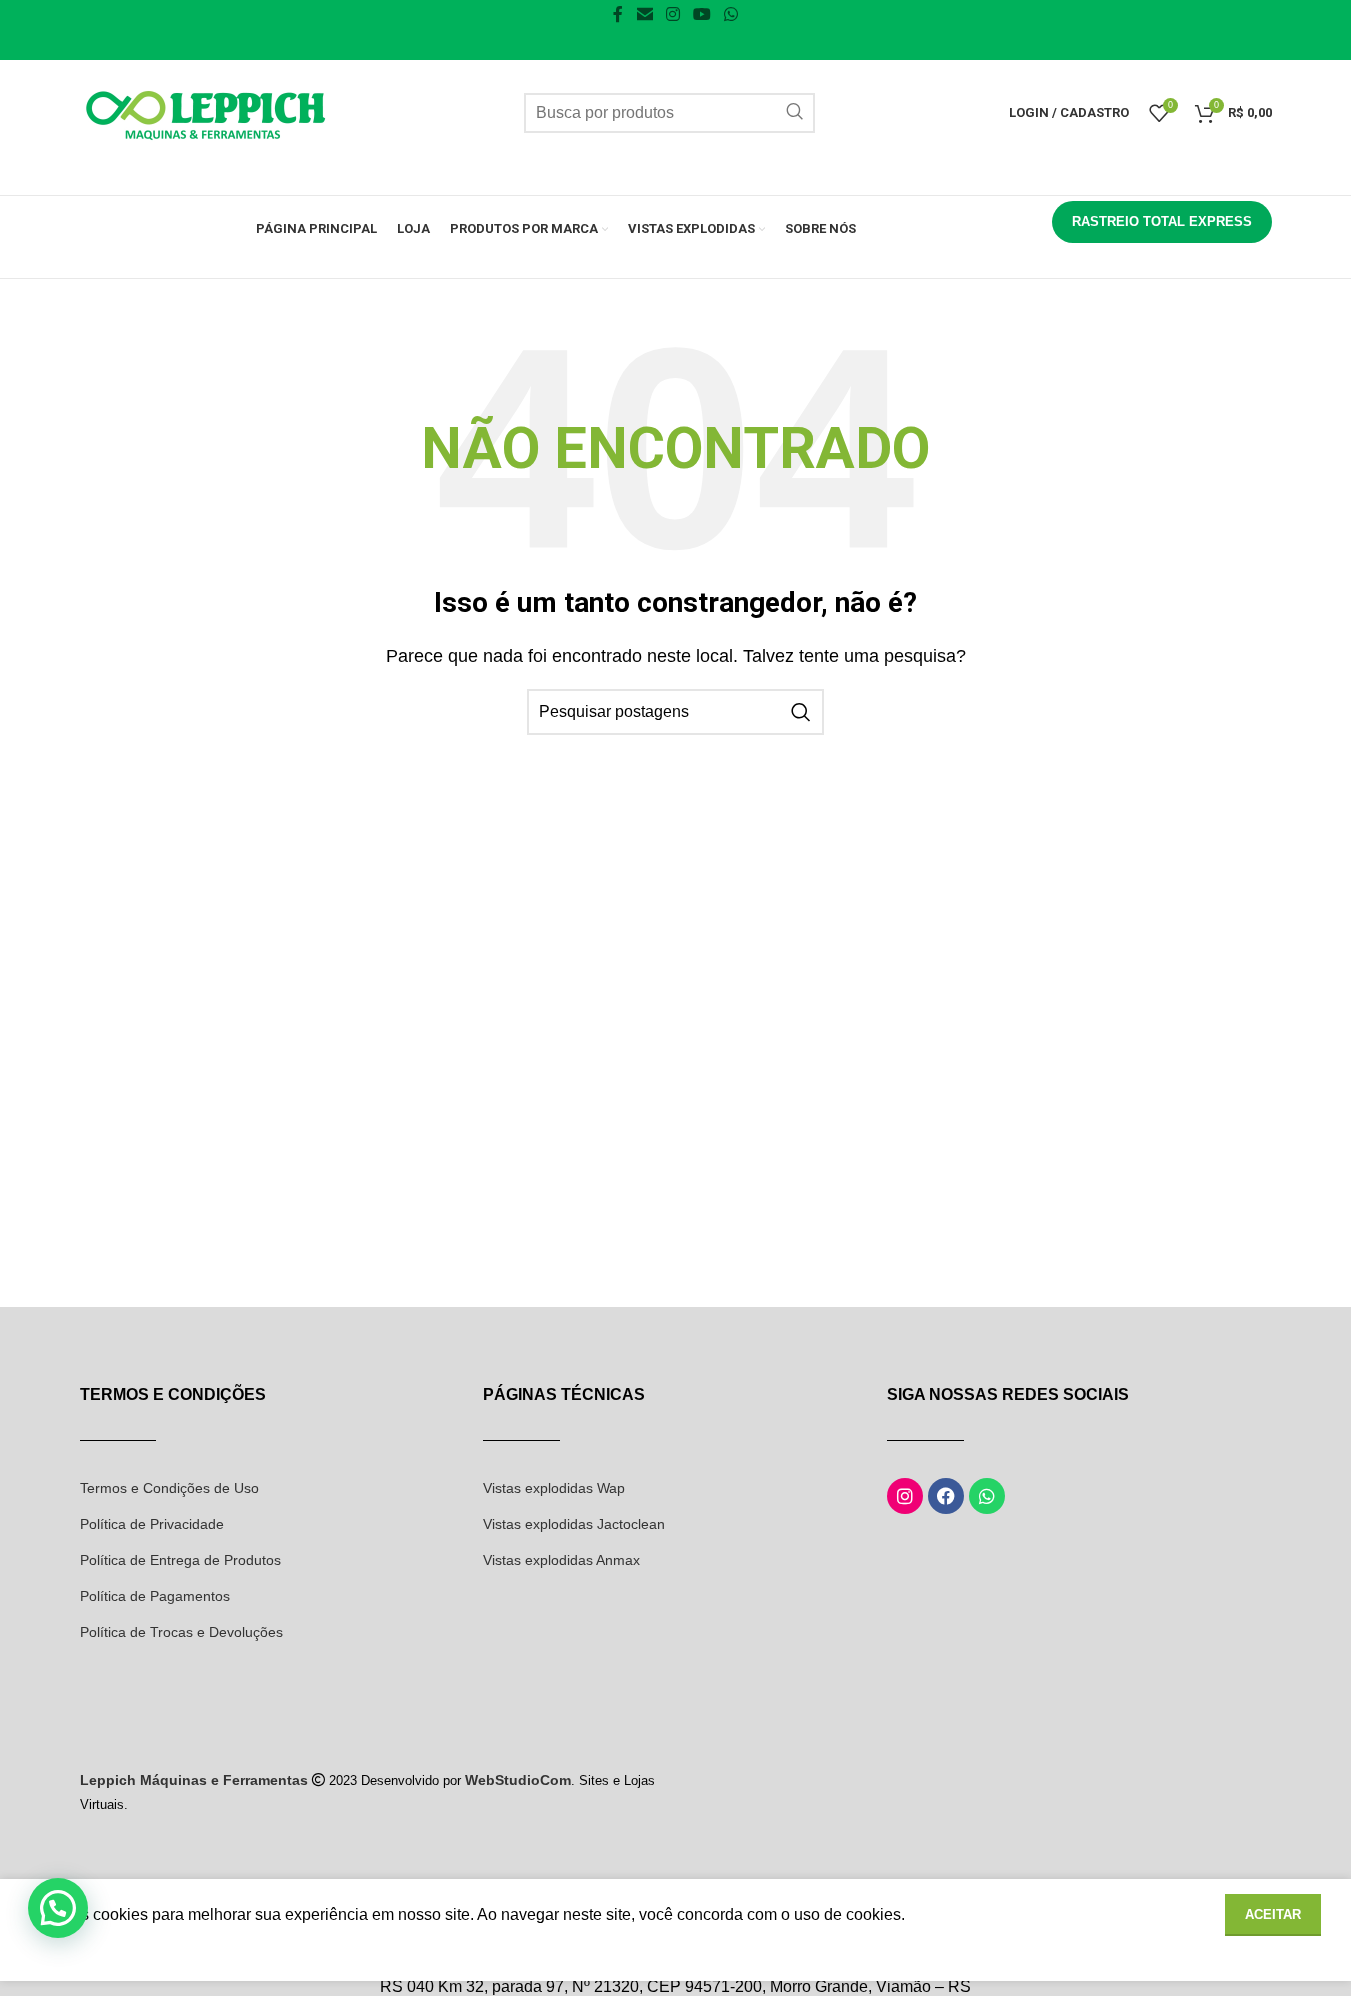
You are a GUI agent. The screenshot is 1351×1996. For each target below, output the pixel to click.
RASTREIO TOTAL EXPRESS (1162, 221)
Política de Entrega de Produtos (180, 1560)
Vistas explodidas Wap (554, 1488)
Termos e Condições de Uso (169, 1488)
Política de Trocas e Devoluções (181, 1632)
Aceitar (1273, 1914)
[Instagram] (905, 1496)
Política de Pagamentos (155, 1596)
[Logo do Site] (205, 111)
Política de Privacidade (152, 1524)
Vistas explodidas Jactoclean (574, 1524)
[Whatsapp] (987, 1496)
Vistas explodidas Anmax (561, 1560)
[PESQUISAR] (795, 113)
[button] (58, 1908)
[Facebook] (946, 1496)
